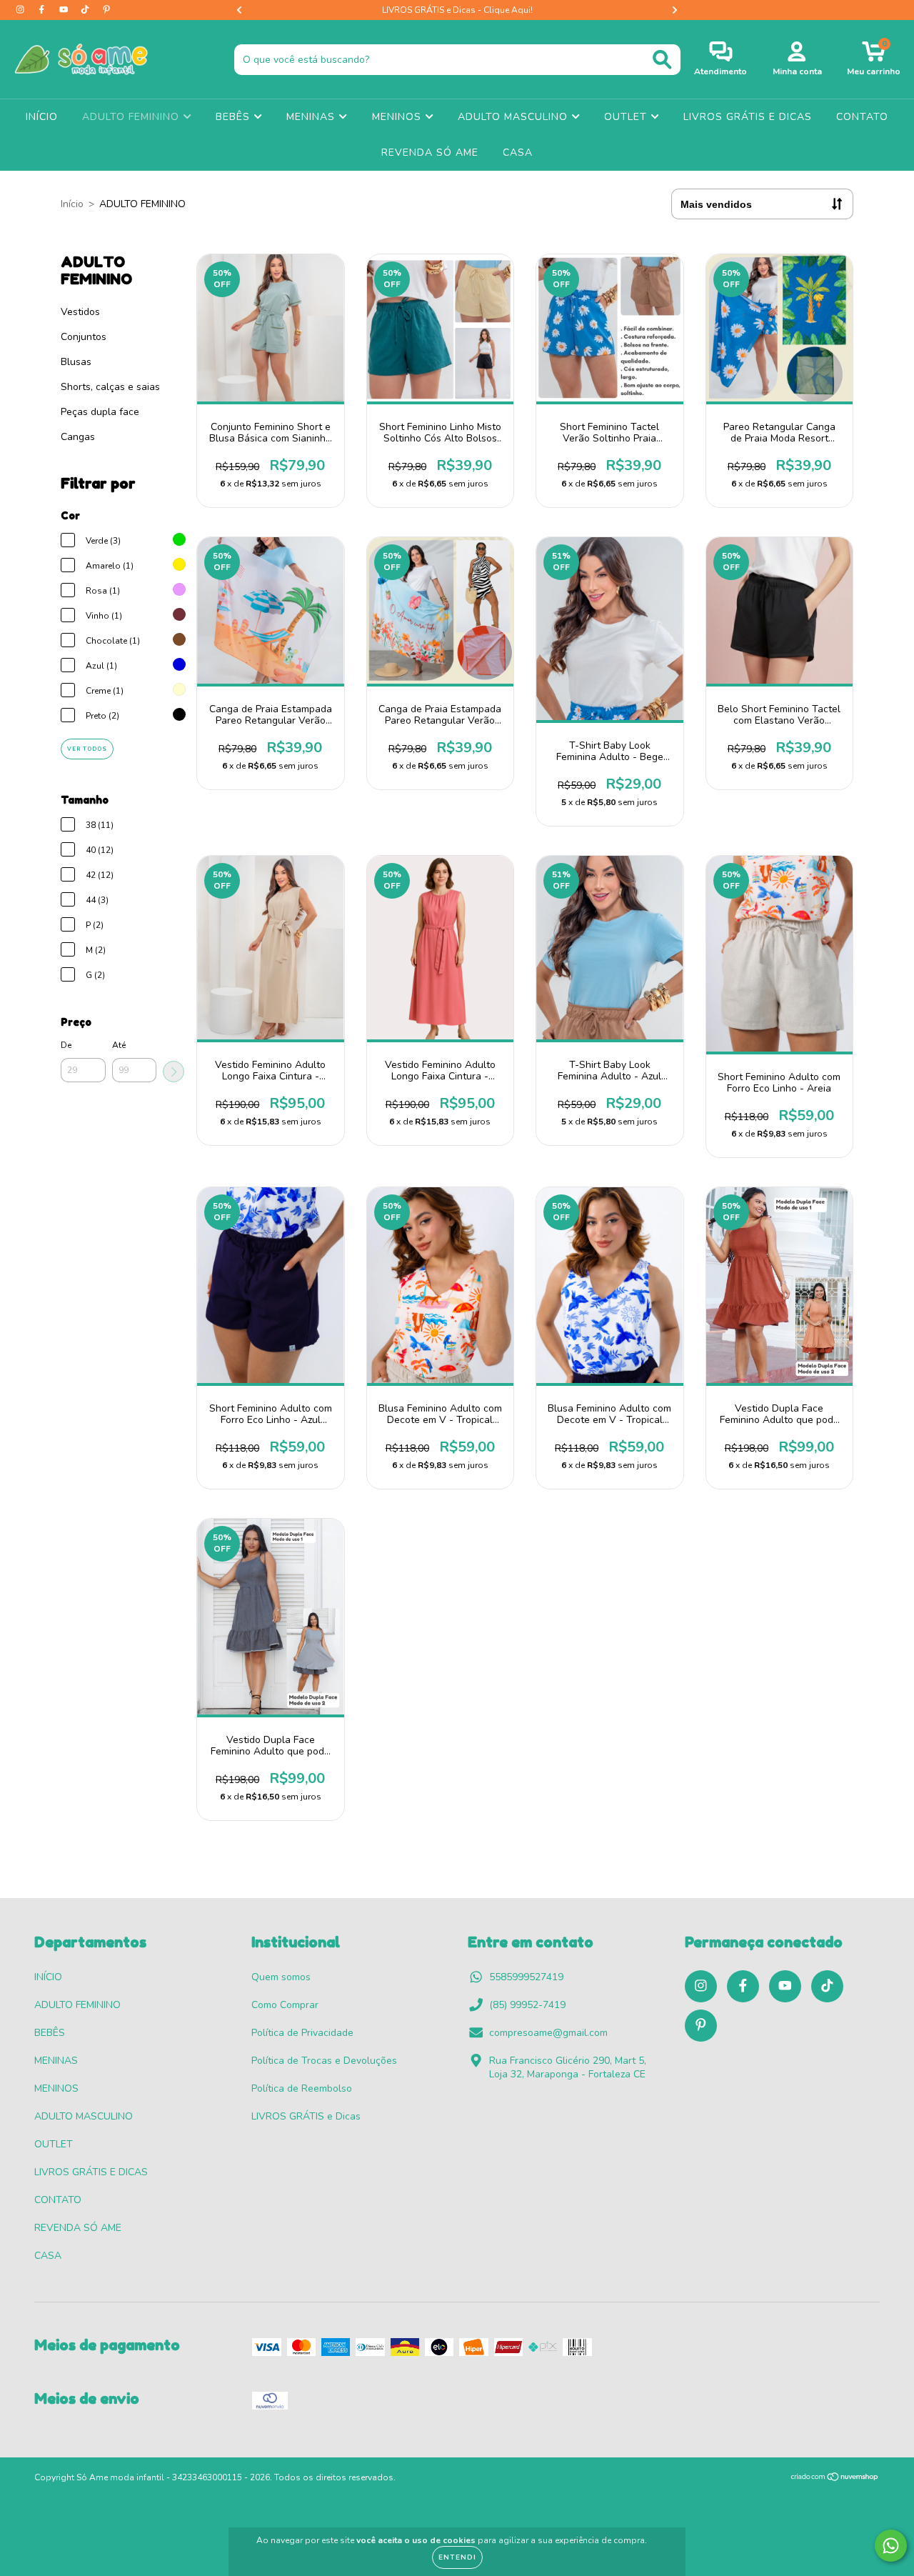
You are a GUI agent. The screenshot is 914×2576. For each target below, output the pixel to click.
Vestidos (80, 312)
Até (119, 1045)
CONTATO (862, 117)
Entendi (457, 2557)
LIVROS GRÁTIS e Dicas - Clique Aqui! (457, 10)
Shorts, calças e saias (110, 387)
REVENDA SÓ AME (430, 153)
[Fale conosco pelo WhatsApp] (891, 2546)
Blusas (76, 362)
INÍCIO (42, 117)
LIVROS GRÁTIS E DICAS (748, 117)
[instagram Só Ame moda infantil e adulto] (21, 10)
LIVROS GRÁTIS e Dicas (306, 2116)
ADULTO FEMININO (132, 117)
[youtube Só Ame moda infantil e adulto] (65, 10)
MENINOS (398, 117)
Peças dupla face (100, 412)
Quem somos (281, 1977)
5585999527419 (526, 1977)
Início (72, 204)
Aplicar (174, 1072)
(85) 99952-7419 (527, 2005)
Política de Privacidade (302, 2033)
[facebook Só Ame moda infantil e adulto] (43, 10)
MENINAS (312, 117)
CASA (518, 153)
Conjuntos (84, 337)
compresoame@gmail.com (548, 2033)
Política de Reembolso (302, 2088)
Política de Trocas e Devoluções (324, 2061)
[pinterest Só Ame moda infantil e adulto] (106, 10)
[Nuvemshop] (835, 2479)
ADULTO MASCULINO (514, 117)
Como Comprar (285, 2005)
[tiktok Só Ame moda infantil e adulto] (86, 10)
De (66, 1045)
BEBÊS (235, 117)
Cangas (78, 437)
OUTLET (627, 117)
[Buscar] (662, 60)
